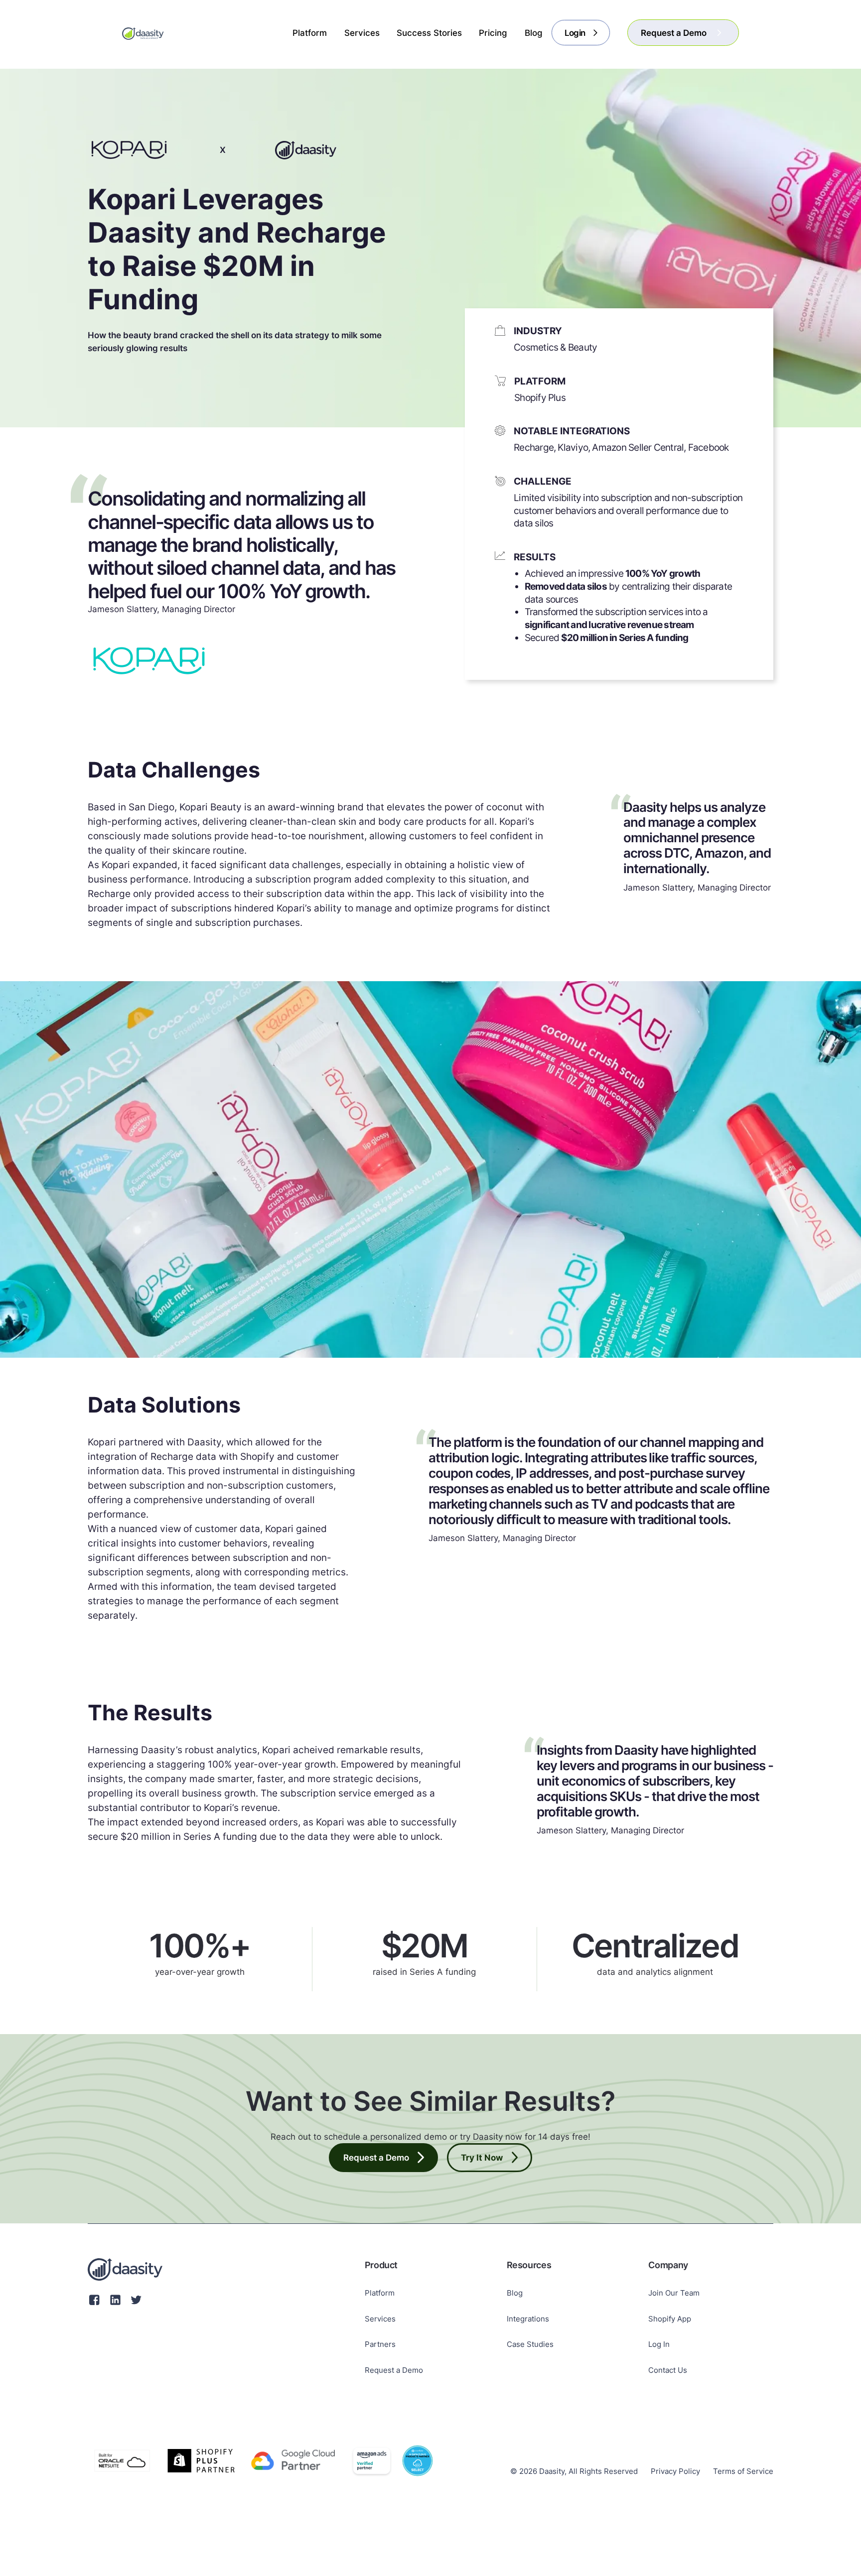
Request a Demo (394, 2370)
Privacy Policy (675, 2471)
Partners (380, 2344)
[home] (143, 33)
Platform (380, 2293)
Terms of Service (743, 2471)
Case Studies (530, 2344)
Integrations (528, 2319)
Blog (515, 2293)
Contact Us (668, 2370)
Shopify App (670, 2319)
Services (380, 2319)
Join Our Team (674, 2293)
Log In (659, 2344)
